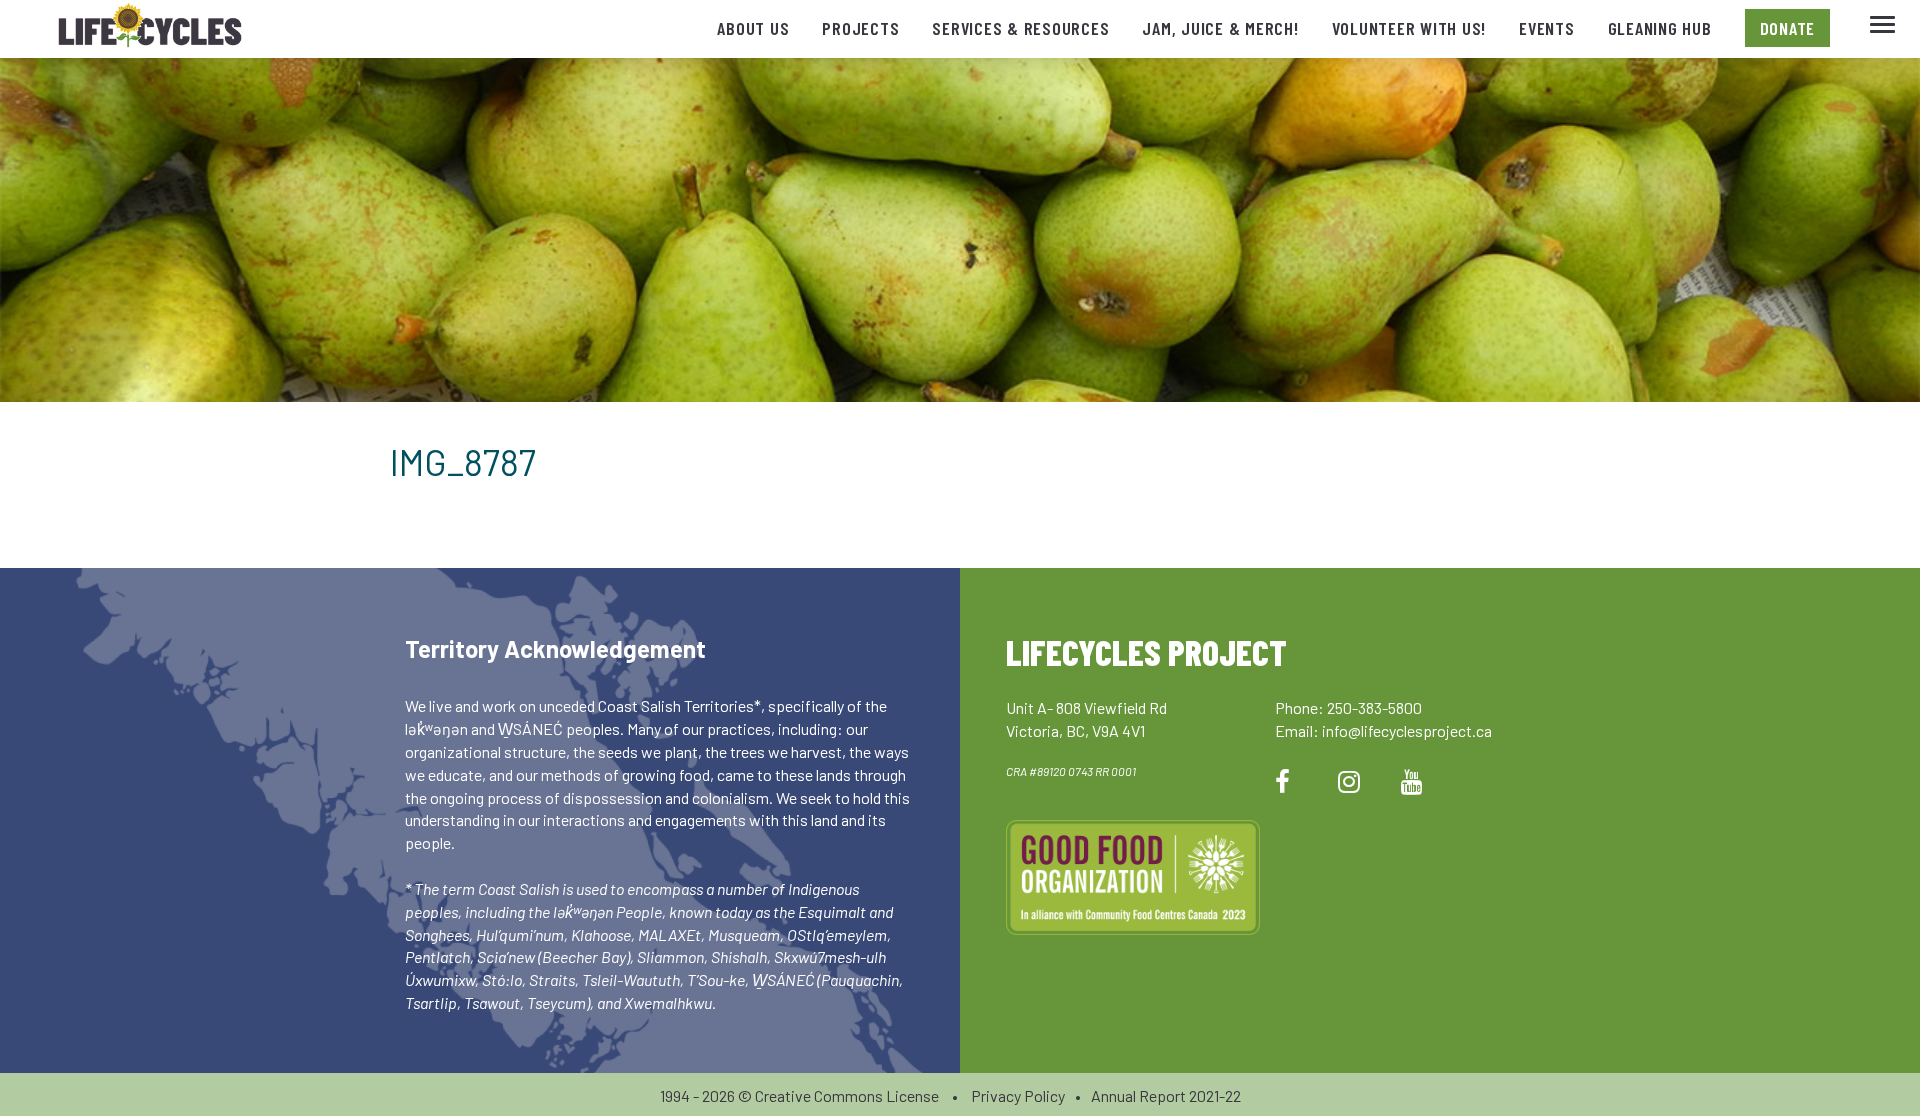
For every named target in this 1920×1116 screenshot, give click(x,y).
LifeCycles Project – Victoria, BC (150, 29)
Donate (1788, 28)
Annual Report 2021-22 (1166, 1095)
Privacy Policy (1018, 1095)
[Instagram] (1349, 780)
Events (1547, 28)
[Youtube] (1412, 780)
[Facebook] (1282, 780)
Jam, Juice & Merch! (1220, 28)
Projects (860, 28)
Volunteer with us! (1409, 28)
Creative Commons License (847, 1095)
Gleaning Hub (1660, 28)
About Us (753, 28)
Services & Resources (1020, 28)
